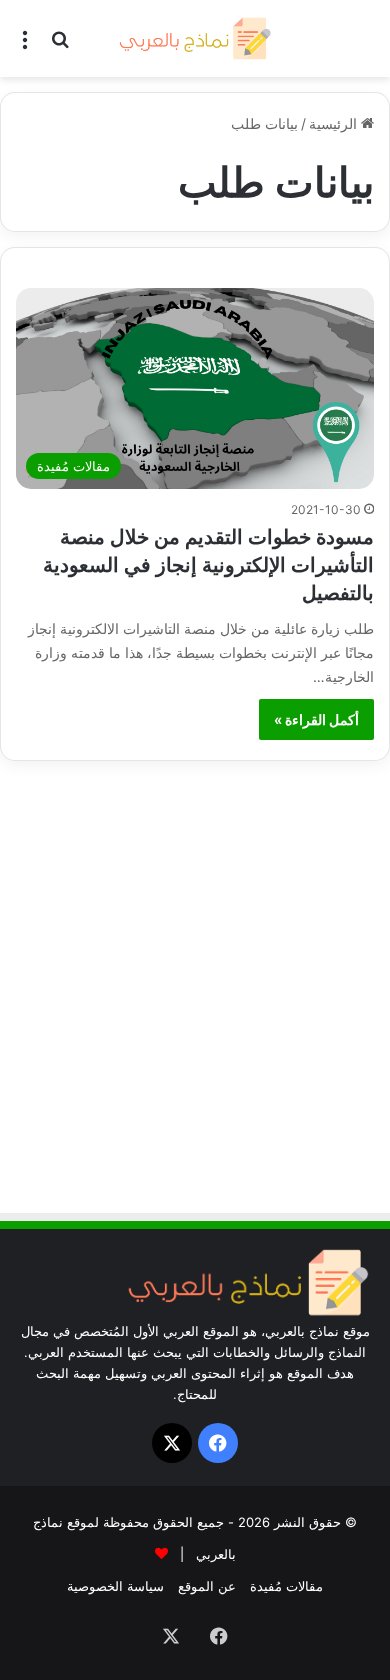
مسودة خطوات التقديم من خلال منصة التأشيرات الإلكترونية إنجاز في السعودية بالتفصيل (208, 565)
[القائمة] (25, 45)
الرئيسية (335, 123)
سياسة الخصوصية (115, 1586)
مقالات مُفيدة (286, 1586)
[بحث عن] (60, 45)
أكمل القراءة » (316, 719)
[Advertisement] (195, 996)
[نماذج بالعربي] (195, 38)
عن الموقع (207, 1586)
